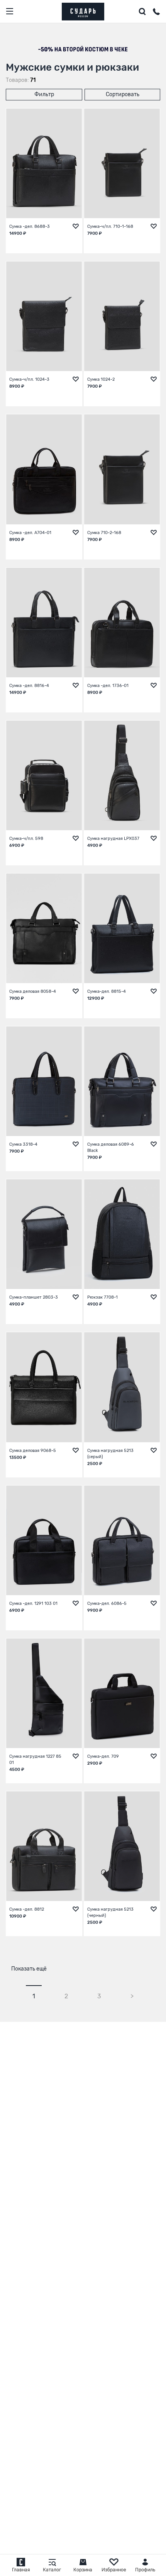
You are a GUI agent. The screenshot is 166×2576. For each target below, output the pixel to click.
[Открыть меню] (10, 11)
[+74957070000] (156, 13)
